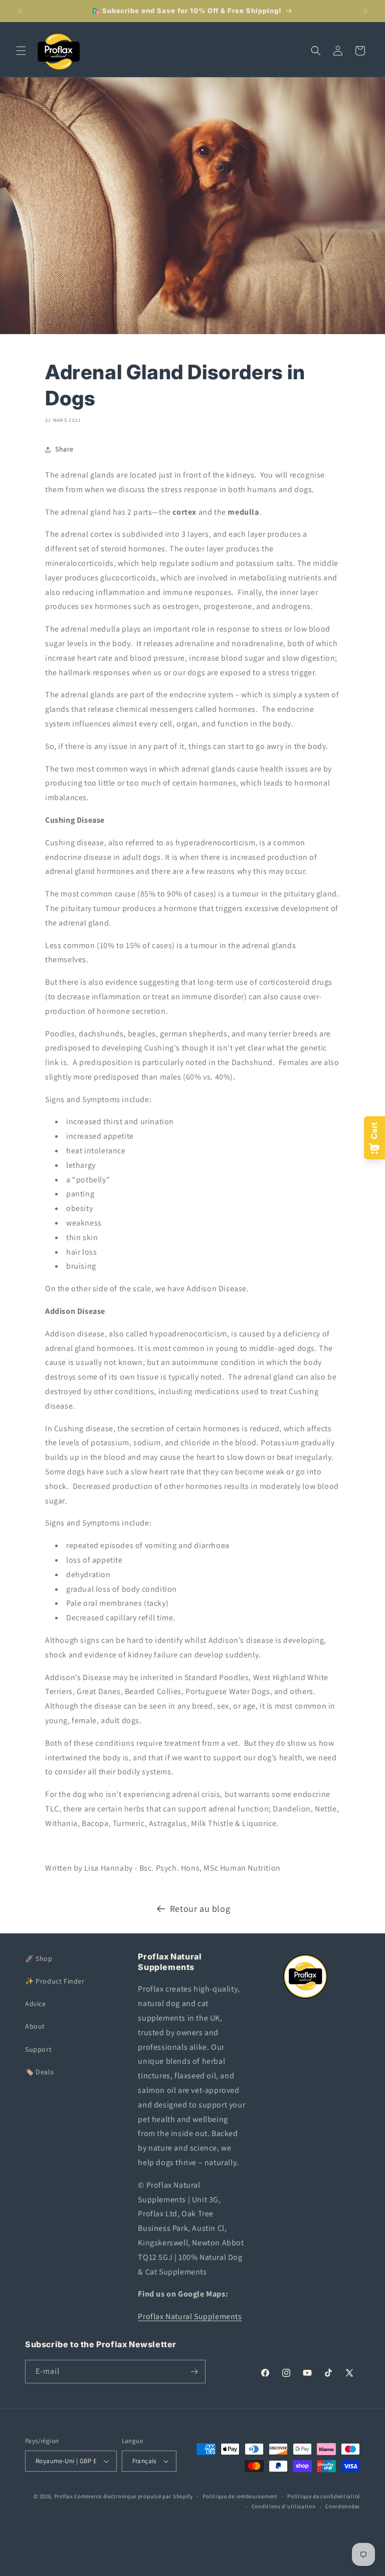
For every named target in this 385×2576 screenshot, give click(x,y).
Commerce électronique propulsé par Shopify (133, 2496)
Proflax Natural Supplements (190, 2316)
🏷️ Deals (39, 2072)
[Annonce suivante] (365, 11)
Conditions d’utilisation (284, 2506)
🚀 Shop (39, 1958)
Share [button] (64, 449)
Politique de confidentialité (324, 2496)
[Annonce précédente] (20, 11)
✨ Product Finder (55, 1981)
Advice (36, 2004)
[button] (21, 51)
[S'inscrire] (194, 2372)
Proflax (64, 2496)
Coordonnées (343, 2506)
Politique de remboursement (240, 2496)
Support (38, 2049)
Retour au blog (200, 1909)
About (35, 2026)
